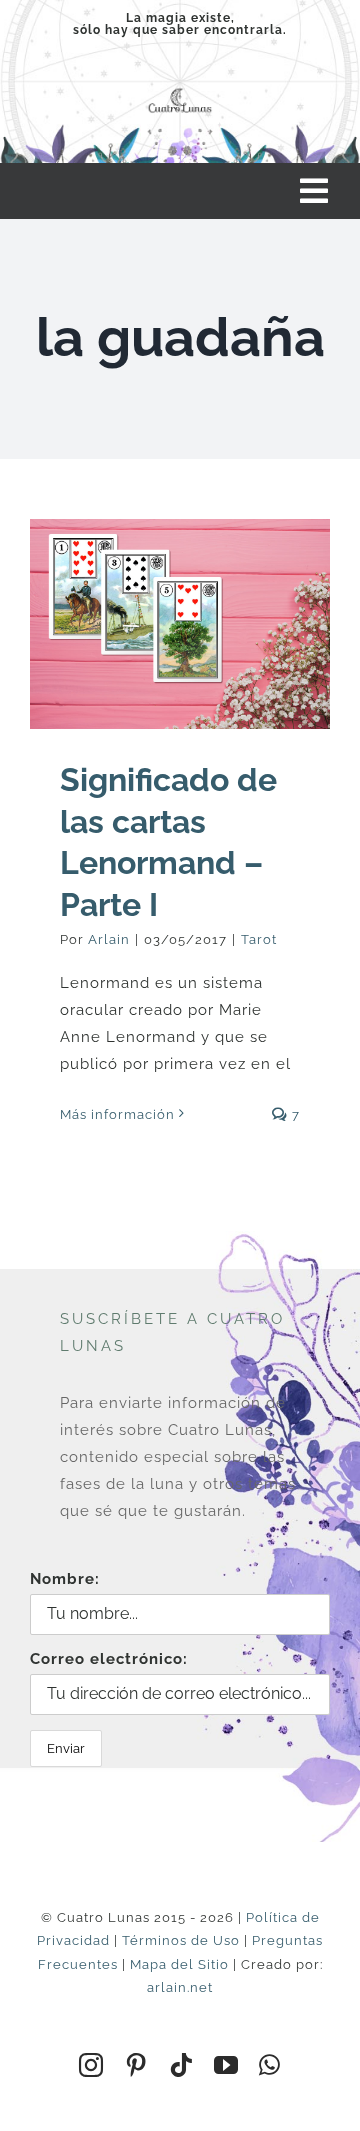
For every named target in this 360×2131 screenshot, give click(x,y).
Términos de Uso (181, 1940)
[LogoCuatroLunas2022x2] (180, 90)
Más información (117, 1114)
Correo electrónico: (109, 1659)
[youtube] (226, 2065)
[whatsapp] (270, 2065)
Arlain (109, 939)
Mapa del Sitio (179, 1964)
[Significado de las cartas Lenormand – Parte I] (180, 624)
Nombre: (65, 1579)
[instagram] (91, 2065)
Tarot (259, 939)
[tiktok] (181, 2065)
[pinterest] (136, 2065)
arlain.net (180, 1987)
